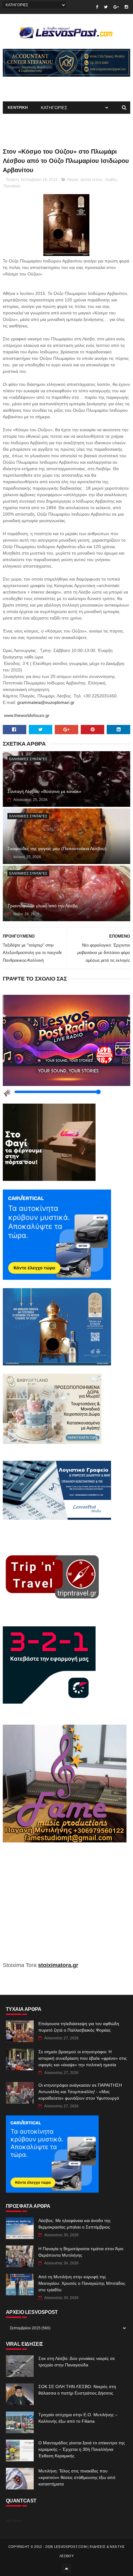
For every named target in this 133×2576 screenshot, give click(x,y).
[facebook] (97, 7)
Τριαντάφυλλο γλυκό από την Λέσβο (43, 906)
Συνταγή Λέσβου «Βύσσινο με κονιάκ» (44, 791)
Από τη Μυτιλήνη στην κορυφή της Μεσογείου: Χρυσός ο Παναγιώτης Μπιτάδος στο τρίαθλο (82, 2283)
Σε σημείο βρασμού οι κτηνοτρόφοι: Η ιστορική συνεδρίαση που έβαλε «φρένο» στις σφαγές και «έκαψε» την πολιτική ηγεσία (83, 2058)
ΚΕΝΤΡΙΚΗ (18, 108)
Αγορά (73, 180)
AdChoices (14, 2521)
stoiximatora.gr (58, 1965)
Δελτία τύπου (91, 180)
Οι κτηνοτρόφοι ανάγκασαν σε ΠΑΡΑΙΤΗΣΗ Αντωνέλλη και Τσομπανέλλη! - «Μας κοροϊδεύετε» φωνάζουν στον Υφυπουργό (80, 2092)
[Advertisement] (67, 1906)
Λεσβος (111, 180)
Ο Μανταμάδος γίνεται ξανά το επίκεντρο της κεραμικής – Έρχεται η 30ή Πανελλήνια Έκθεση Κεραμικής (82, 2449)
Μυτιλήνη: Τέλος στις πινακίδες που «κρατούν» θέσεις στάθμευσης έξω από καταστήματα (77, 2477)
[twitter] (106, 7)
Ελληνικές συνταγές (28, 759)
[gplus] (116, 7)
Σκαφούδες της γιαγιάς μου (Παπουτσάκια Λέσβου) (57, 849)
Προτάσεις (12, 186)
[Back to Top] (66, 2568)
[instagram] (126, 7)
